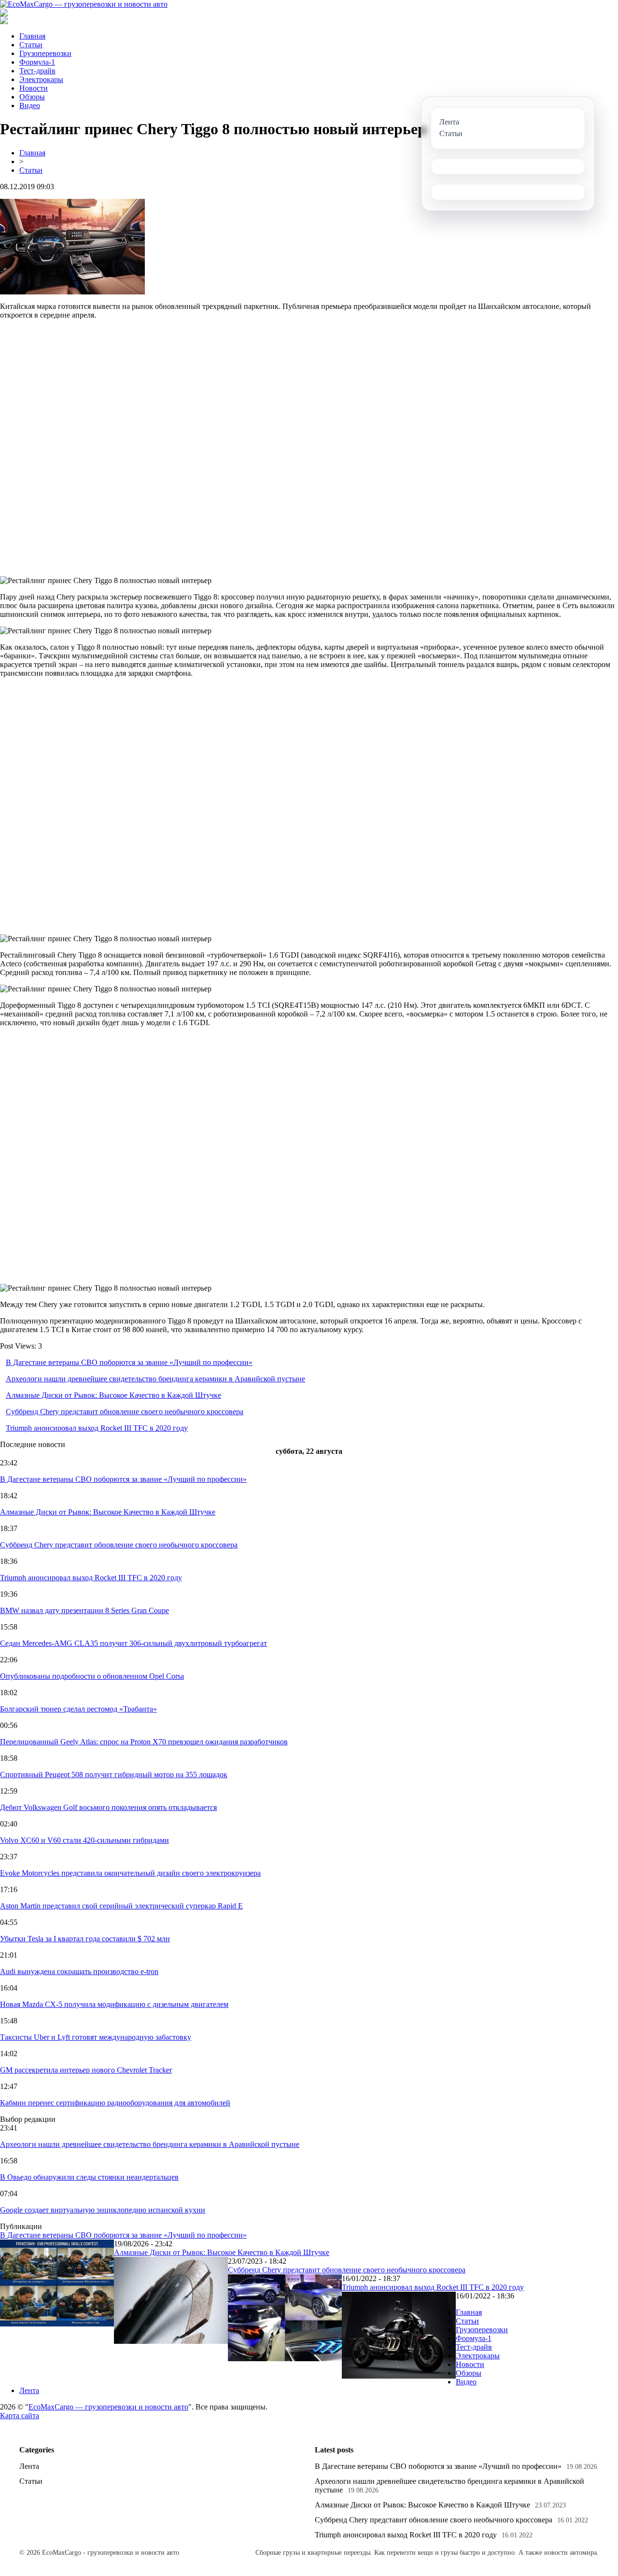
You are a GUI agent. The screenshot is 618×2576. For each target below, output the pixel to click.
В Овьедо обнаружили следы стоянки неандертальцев (89, 2177)
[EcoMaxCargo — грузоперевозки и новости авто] (84, 4)
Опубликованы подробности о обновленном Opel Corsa (92, 1676)
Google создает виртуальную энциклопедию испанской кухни (103, 2210)
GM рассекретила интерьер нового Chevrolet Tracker (86, 2070)
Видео (30, 105)
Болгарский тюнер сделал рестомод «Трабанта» (78, 1709)
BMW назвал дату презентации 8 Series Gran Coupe (84, 1610)
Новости (34, 88)
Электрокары (41, 79)
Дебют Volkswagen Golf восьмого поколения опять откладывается (108, 1807)
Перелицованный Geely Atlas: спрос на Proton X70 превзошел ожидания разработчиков (144, 1742)
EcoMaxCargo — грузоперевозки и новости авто (108, 2407)
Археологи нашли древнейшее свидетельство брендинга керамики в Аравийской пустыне (155, 1379)
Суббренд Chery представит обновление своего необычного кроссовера (125, 1412)
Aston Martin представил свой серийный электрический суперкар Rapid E (121, 1906)
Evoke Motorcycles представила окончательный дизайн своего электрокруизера (130, 1873)
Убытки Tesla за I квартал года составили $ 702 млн (85, 1939)
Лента (29, 2390)
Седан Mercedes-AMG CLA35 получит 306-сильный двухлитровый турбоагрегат (133, 1643)
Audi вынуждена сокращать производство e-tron (79, 1971)
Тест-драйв (37, 71)
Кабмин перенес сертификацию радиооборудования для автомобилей (115, 2103)
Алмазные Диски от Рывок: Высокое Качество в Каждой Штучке (113, 1395)
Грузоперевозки (45, 53)
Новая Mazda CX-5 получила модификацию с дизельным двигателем (114, 2004)
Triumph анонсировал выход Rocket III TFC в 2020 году (97, 1428)
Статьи (31, 45)
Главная (32, 36)
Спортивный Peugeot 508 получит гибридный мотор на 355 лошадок (114, 1775)
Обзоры (32, 97)
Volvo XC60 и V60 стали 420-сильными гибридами (84, 1840)
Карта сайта (20, 2416)
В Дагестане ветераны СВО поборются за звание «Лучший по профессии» (129, 1362)
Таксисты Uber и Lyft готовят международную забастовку (96, 2037)
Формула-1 (37, 62)
